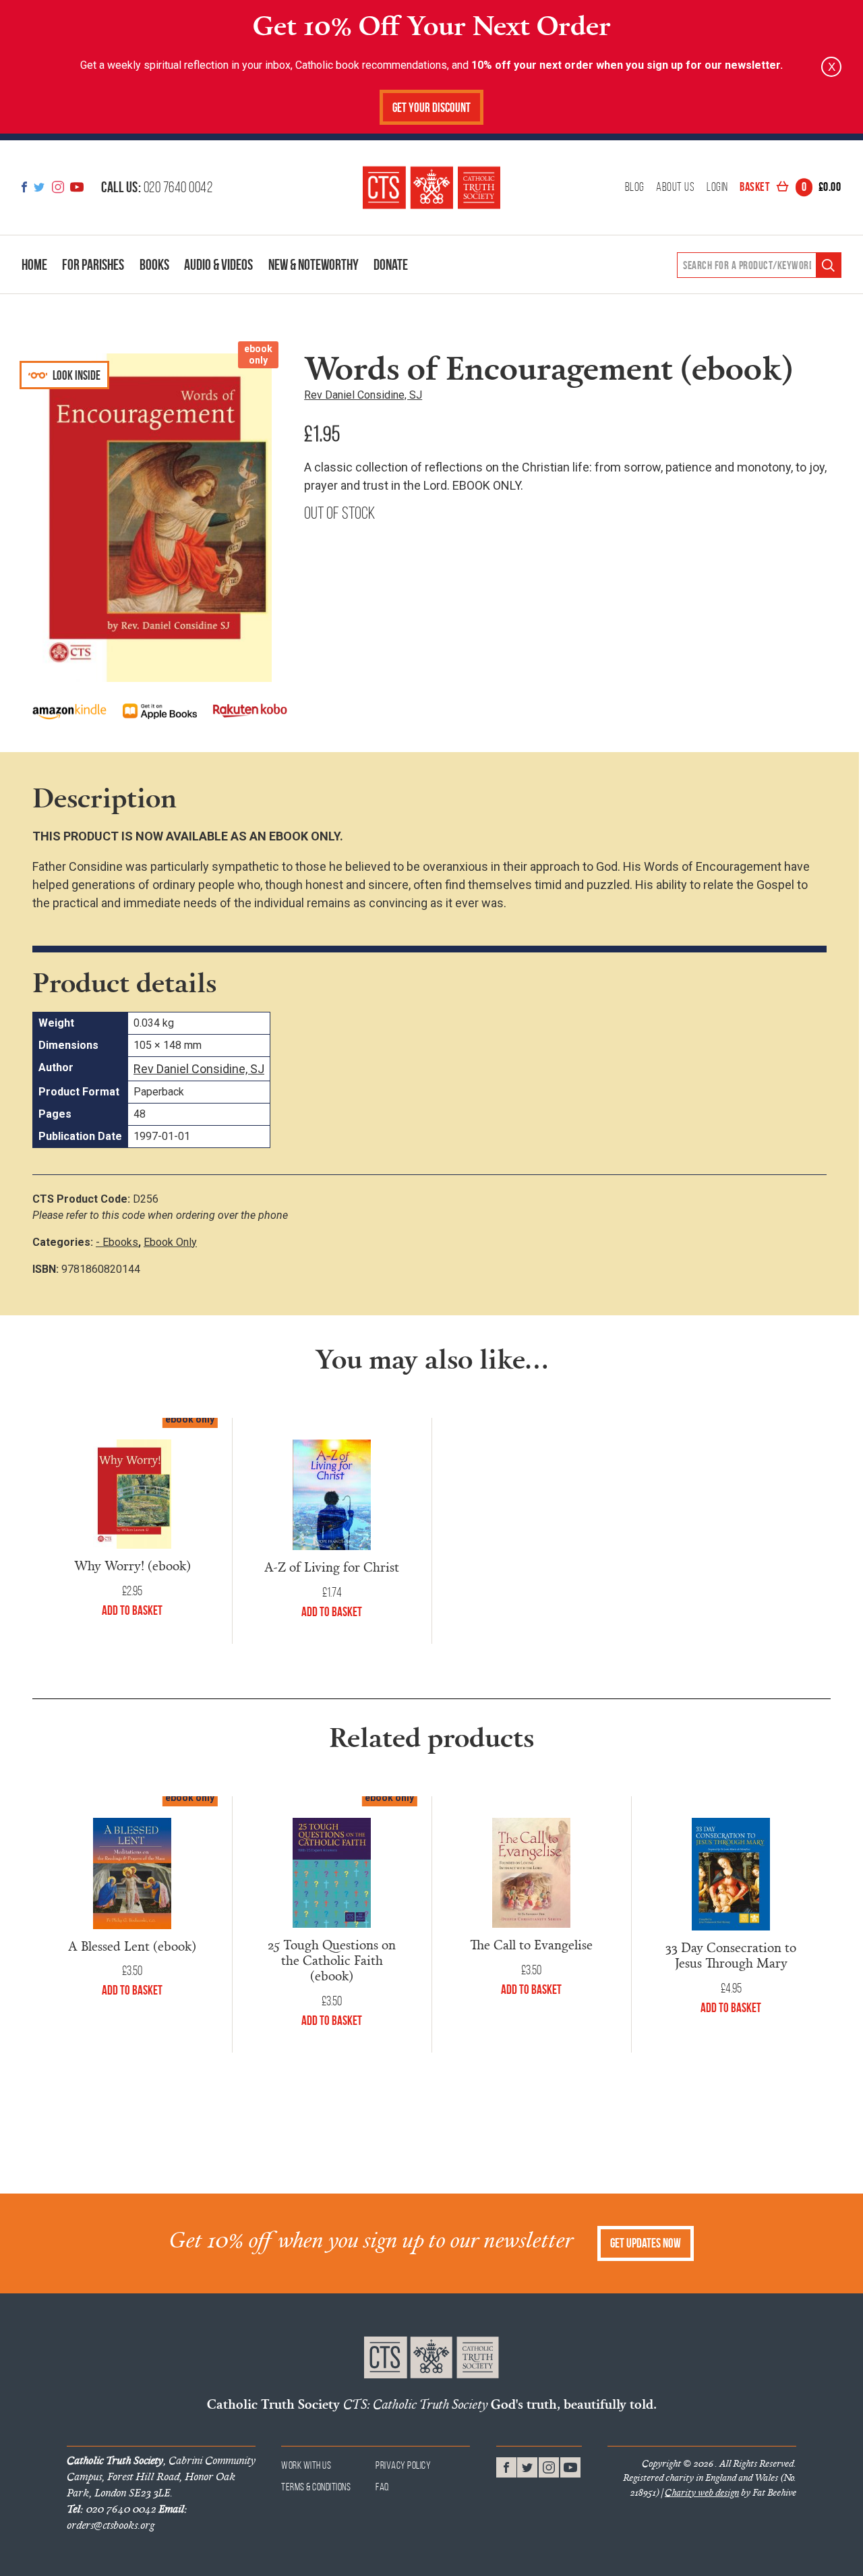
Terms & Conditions (316, 2487)
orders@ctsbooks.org (127, 2517)
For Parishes (93, 264)
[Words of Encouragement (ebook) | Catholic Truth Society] (431, 187)
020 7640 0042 (157, 187)
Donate (391, 264)
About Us (675, 188)
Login (717, 188)
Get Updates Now (646, 2243)
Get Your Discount (431, 108)
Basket (790, 187)
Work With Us (306, 2465)
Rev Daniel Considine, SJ (363, 395)
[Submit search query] (828, 265)
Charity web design (702, 2492)
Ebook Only (170, 1242)
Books (154, 264)
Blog (635, 188)
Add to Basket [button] (531, 1990)
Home (34, 264)
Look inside (76, 375)
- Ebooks (117, 1242)
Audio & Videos (218, 264)
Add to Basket (132, 1610)
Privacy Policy (403, 2465)
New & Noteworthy (314, 264)
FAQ (383, 2487)
